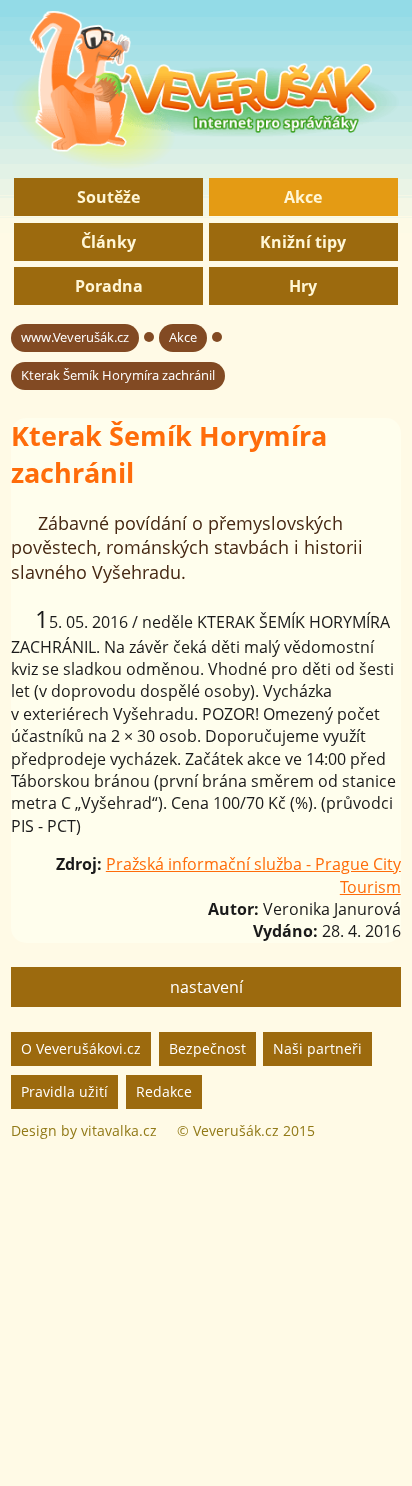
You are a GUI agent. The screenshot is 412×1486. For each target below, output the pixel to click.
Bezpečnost (207, 1048)
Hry (303, 286)
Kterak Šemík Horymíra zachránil (118, 375)
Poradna (109, 286)
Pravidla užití (64, 1091)
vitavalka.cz (119, 1130)
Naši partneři (317, 1048)
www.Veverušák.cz (75, 337)
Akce (303, 197)
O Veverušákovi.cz (81, 1048)
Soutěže (108, 197)
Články (108, 242)
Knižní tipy (303, 242)
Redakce (164, 1091)
